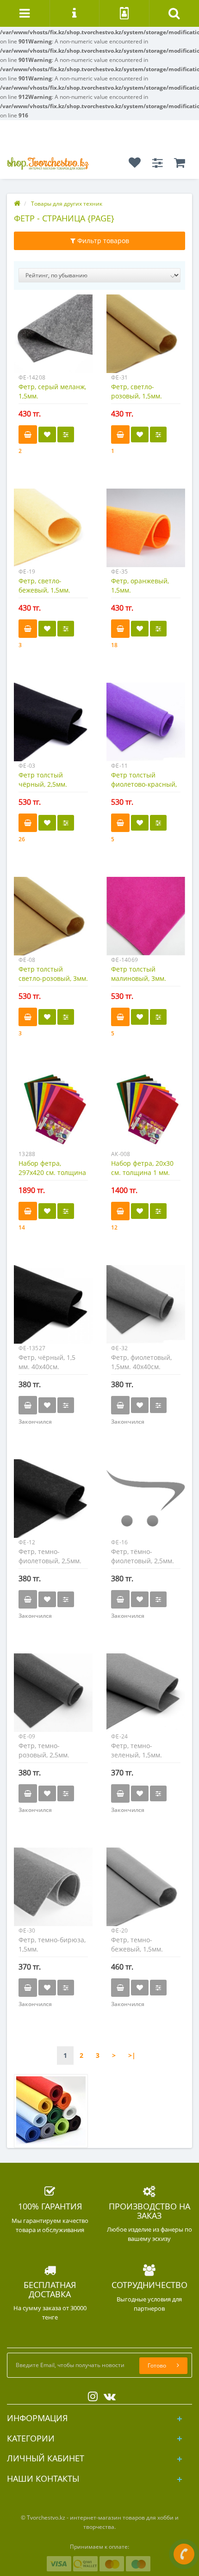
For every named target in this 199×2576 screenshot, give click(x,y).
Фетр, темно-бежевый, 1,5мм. (137, 1944)
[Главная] (17, 204)
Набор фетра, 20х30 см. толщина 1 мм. (142, 1168)
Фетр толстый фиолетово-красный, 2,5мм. (144, 784)
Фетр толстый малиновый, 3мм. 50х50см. (139, 978)
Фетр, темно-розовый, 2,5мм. (44, 1750)
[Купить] (28, 434)
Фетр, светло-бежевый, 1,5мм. (44, 585)
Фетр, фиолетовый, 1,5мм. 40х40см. (141, 1362)
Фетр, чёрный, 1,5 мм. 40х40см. (47, 1362)
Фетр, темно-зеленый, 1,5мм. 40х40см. (137, 1755)
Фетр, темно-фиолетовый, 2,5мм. (50, 1556)
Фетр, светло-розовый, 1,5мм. (137, 391)
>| (132, 2055)
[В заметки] (47, 434)
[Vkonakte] (107, 2395)
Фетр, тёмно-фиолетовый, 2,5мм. (143, 1556)
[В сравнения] (66, 434)
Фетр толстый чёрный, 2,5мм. (43, 780)
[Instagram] (90, 2395)
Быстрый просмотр (53, 338)
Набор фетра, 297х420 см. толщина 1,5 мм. (52, 1172)
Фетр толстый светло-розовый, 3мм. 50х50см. (53, 978)
